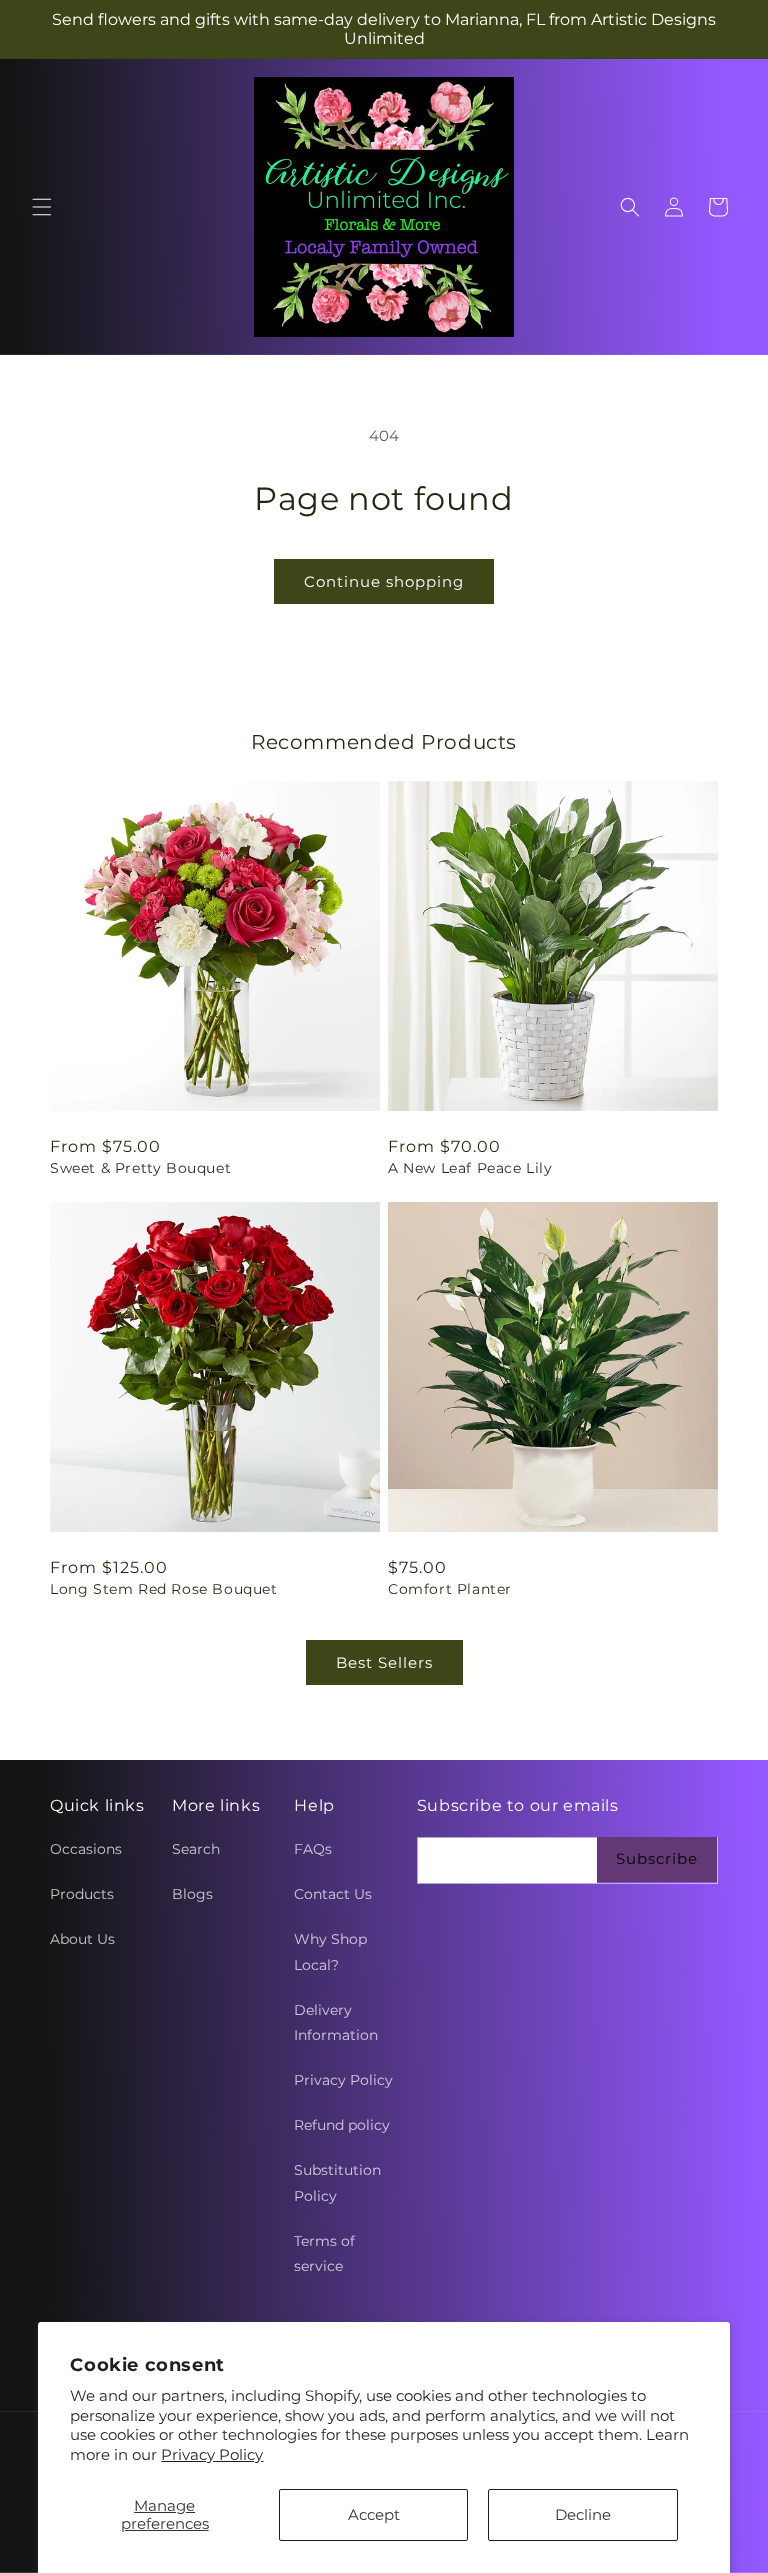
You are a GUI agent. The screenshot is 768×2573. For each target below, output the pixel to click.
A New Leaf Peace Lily (470, 1168)
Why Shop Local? (330, 1951)
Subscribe (657, 1858)
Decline (583, 2514)
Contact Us (333, 1894)
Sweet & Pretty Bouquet (140, 1168)
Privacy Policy (212, 2454)
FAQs (313, 1849)
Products (82, 1894)
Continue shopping (384, 581)
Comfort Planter (450, 1589)
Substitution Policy (337, 2182)
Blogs (192, 1894)
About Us (82, 1939)
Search (196, 1849)
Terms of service (324, 2253)
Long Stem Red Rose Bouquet (164, 1589)
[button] (42, 207)
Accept (374, 2514)
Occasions (86, 1849)
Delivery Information (336, 2022)
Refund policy (342, 2125)
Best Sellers (384, 1662)
